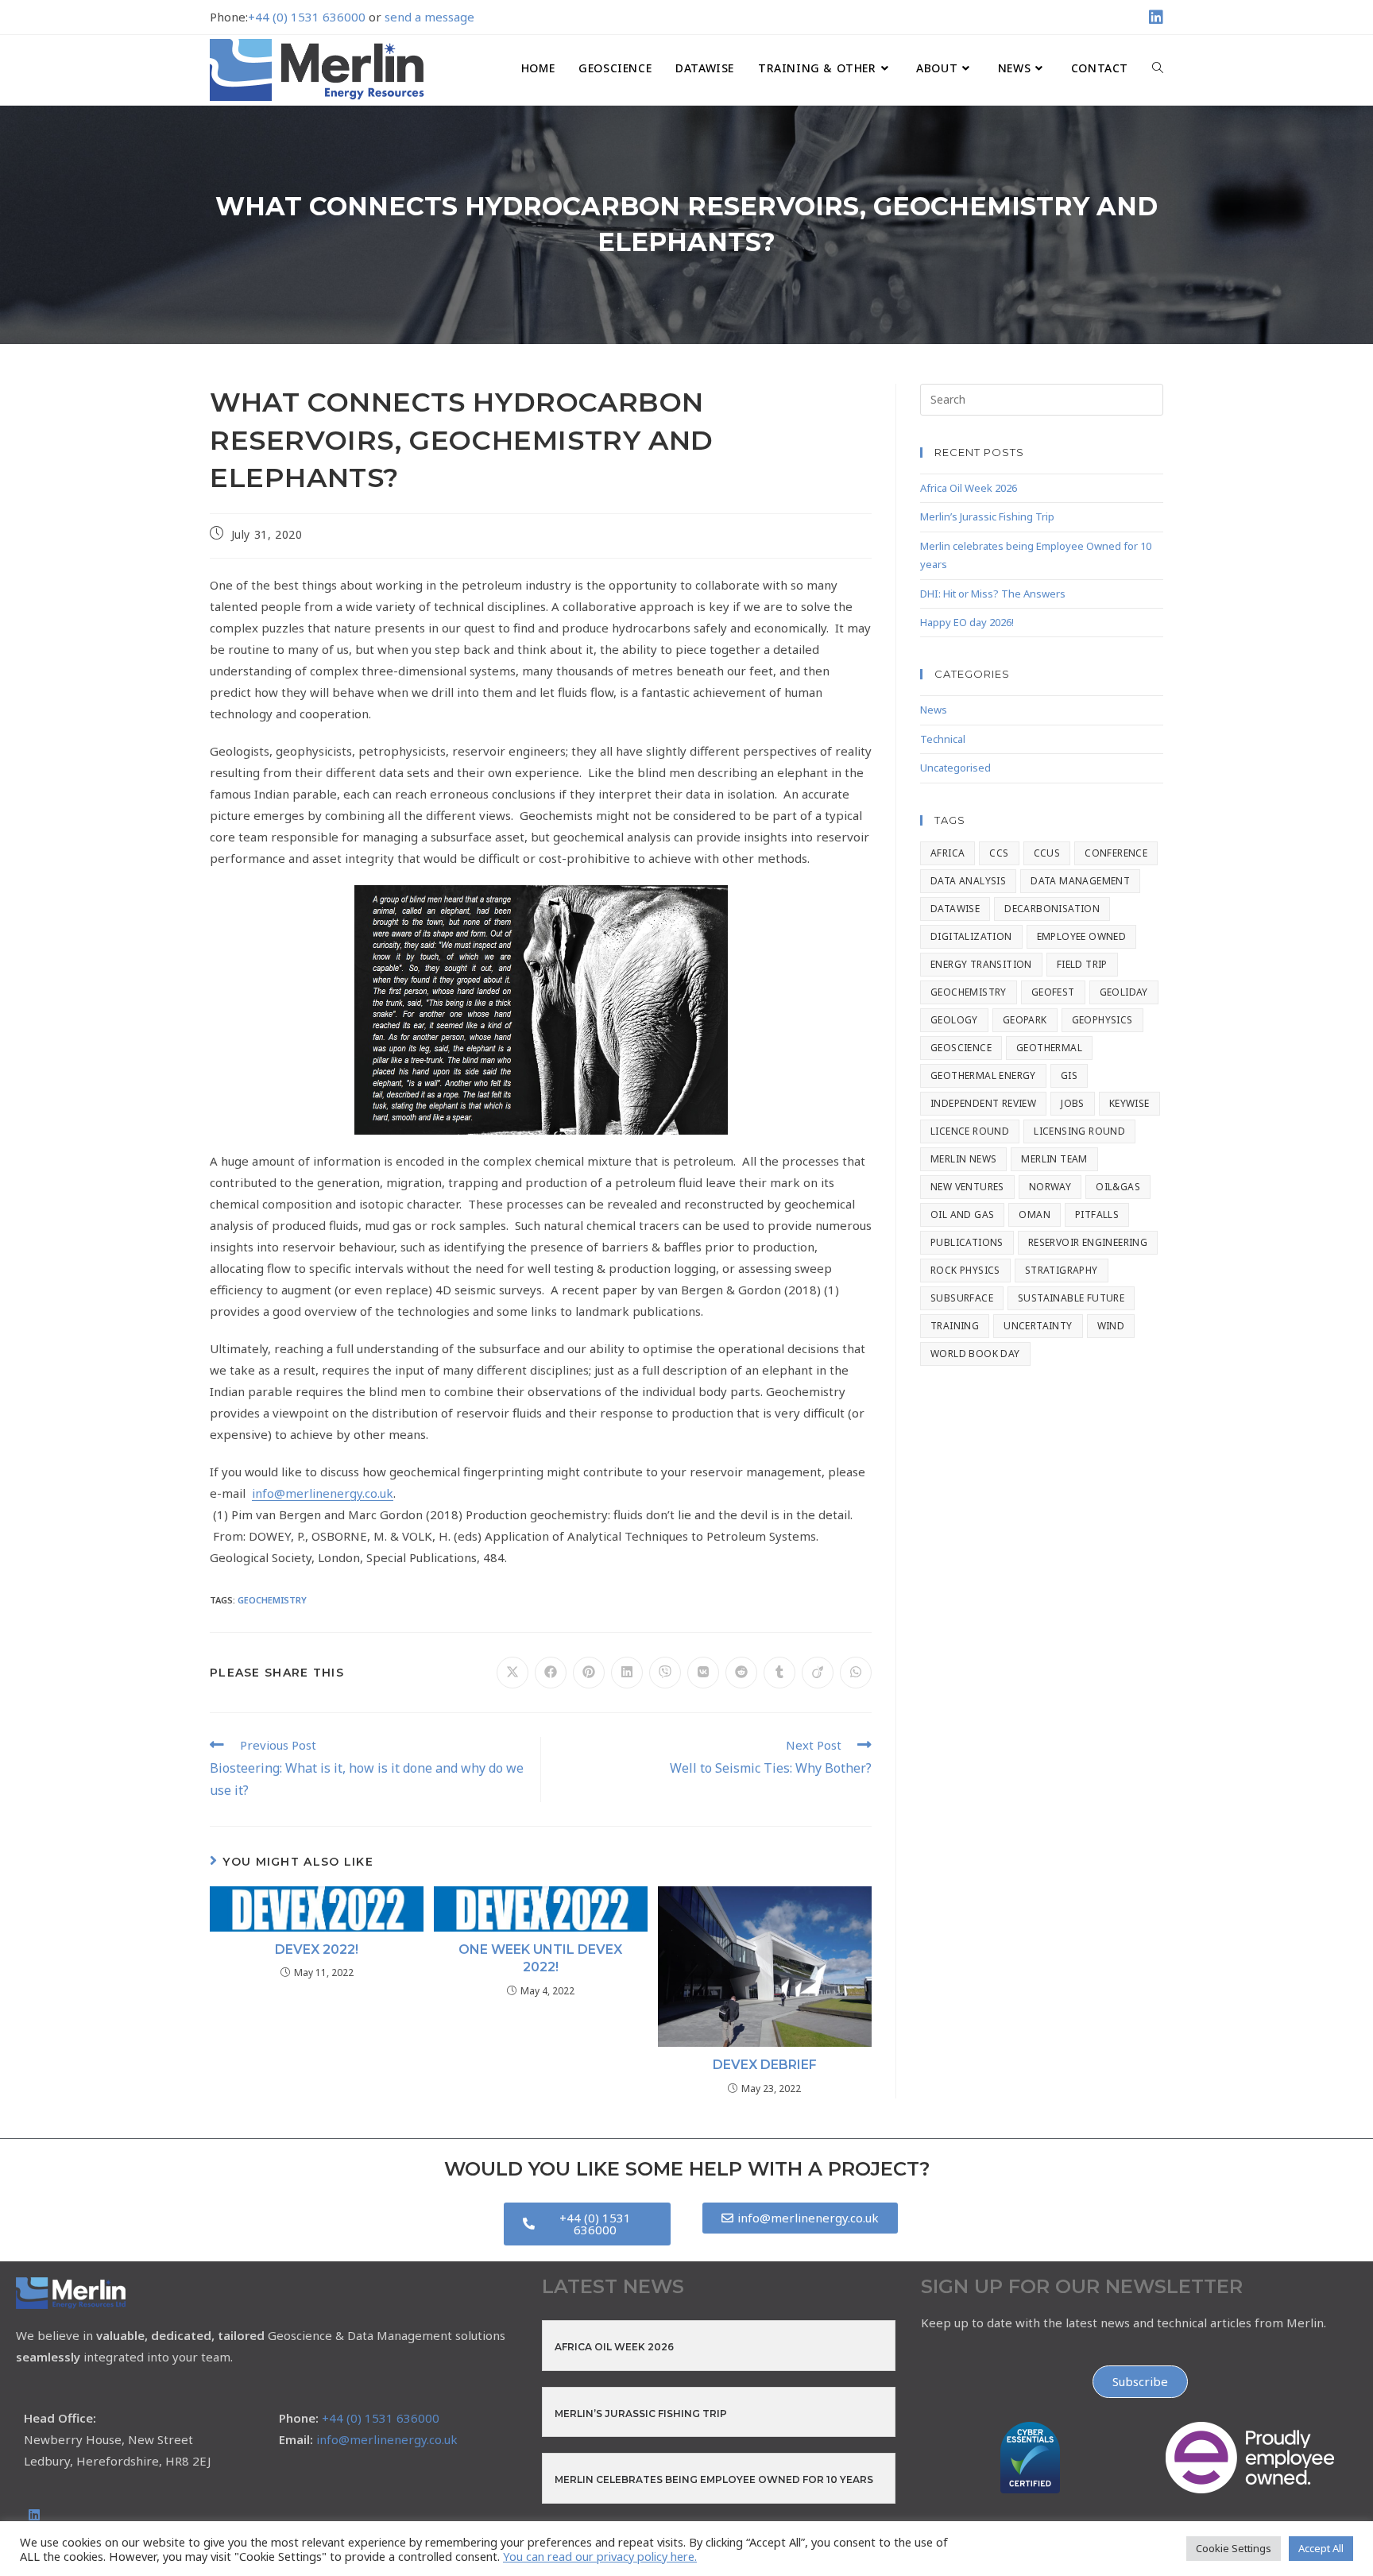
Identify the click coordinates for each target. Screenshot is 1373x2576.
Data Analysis (968, 881)
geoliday (1124, 992)
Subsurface (962, 1298)
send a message (429, 17)
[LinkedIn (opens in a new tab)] (1154, 17)
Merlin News (963, 1159)
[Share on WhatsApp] (856, 1673)
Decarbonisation (1052, 909)
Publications (967, 1242)
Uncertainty (1038, 1326)
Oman (1035, 1215)
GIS (1069, 1075)
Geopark (1025, 1020)
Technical (943, 739)
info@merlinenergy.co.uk (323, 1493)
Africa (948, 853)
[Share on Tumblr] (779, 1673)
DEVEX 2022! (317, 1949)
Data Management (1080, 881)
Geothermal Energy (983, 1075)
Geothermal (1049, 1048)
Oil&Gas (1118, 1187)
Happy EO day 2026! (967, 622)
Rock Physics (965, 1270)
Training (955, 1326)
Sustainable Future (1071, 1298)
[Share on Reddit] (741, 1673)
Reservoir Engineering (1088, 1242)
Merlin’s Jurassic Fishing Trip (987, 516)
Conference (1116, 853)
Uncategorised (955, 768)
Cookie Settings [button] (1234, 2548)
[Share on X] (512, 1673)
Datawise (955, 909)
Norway (1050, 1187)
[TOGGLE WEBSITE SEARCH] (1158, 68)
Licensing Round (1079, 1131)
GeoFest (1053, 992)
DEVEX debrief (765, 2065)
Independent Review (983, 1103)
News (934, 710)
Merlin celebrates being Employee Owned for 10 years (714, 2479)
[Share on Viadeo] (818, 1673)
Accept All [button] (1321, 2548)
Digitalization (971, 936)
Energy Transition (981, 964)
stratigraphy (1062, 1270)
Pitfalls (1097, 1215)
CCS (999, 853)
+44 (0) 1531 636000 (307, 17)
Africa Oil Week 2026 (969, 488)
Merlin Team (1054, 1159)
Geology (954, 1020)
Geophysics (1102, 1020)
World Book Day (975, 1354)
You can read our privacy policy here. (600, 2556)
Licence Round (970, 1131)
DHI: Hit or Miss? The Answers (993, 594)
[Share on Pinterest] (589, 1673)
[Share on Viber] (665, 1673)
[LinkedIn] (34, 2515)
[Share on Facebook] (551, 1673)
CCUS (1047, 853)
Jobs (1073, 1103)
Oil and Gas (962, 1215)
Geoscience (961, 1048)
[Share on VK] (703, 1673)
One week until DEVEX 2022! (540, 1958)
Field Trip (1082, 964)
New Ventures (967, 1187)
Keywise (1129, 1103)
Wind (1111, 1326)
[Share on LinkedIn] (627, 1673)
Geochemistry (272, 1600)
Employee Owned (1082, 936)
